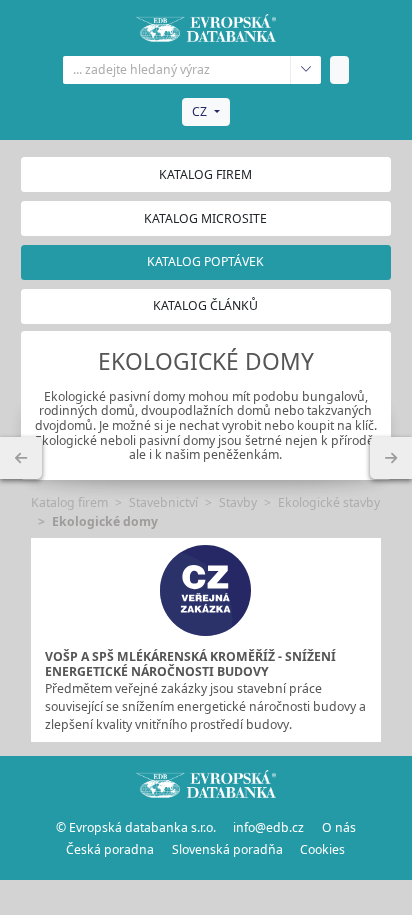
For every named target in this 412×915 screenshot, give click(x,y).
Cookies (322, 849)
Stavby (238, 502)
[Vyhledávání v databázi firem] (206, 784)
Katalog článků (205, 305)
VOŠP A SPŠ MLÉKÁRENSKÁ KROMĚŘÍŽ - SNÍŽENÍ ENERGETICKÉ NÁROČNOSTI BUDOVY (190, 664)
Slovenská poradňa (227, 849)
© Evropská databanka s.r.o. (136, 827)
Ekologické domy (105, 521)
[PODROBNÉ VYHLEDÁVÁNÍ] (21, 458)
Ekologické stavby (329, 502)
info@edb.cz (268, 827)
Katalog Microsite (205, 218)
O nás (339, 827)
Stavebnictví (163, 502)
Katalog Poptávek (205, 261)
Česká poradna (110, 849)
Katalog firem (205, 174)
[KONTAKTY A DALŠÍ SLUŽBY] (391, 458)
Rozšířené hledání (305, 70)
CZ (199, 111)
